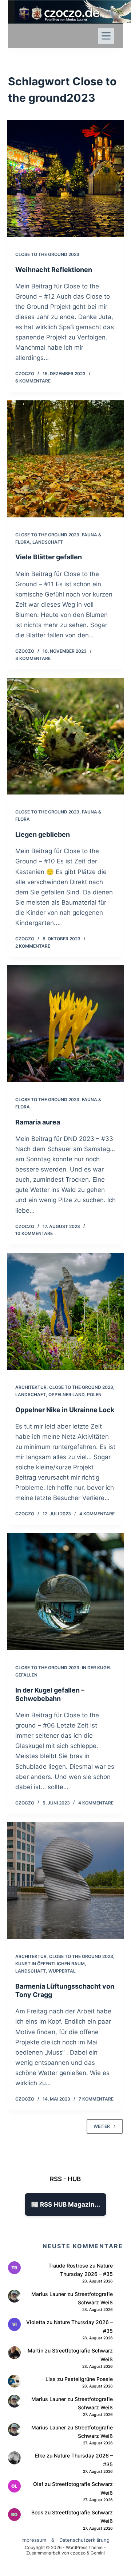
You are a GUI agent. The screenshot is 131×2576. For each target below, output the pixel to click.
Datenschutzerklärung (84, 2540)
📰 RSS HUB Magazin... (65, 2204)
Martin (35, 2350)
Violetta (36, 2322)
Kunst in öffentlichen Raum (50, 1964)
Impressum (34, 2540)
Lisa (51, 2379)
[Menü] (106, 36)
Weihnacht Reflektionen (54, 270)
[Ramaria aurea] (66, 1024)
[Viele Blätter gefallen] (66, 459)
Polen (94, 1394)
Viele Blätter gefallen (49, 557)
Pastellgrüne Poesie (89, 2379)
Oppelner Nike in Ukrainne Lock (65, 1410)
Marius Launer (49, 2294)
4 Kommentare (97, 1514)
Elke (40, 2455)
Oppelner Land (66, 1394)
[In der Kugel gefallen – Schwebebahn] (66, 1592)
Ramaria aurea (38, 1122)
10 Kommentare (34, 1233)
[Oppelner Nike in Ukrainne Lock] (66, 1311)
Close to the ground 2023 (47, 254)
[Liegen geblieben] (66, 736)
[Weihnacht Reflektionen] (66, 178)
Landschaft (48, 542)
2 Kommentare (33, 946)
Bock (37, 2512)
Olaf (38, 2484)
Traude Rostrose (68, 2266)
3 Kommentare (33, 658)
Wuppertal (62, 1971)
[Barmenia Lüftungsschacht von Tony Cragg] (66, 1880)
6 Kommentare (33, 381)
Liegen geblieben (43, 834)
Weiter (102, 2126)
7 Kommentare (96, 2099)
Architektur (31, 1387)
